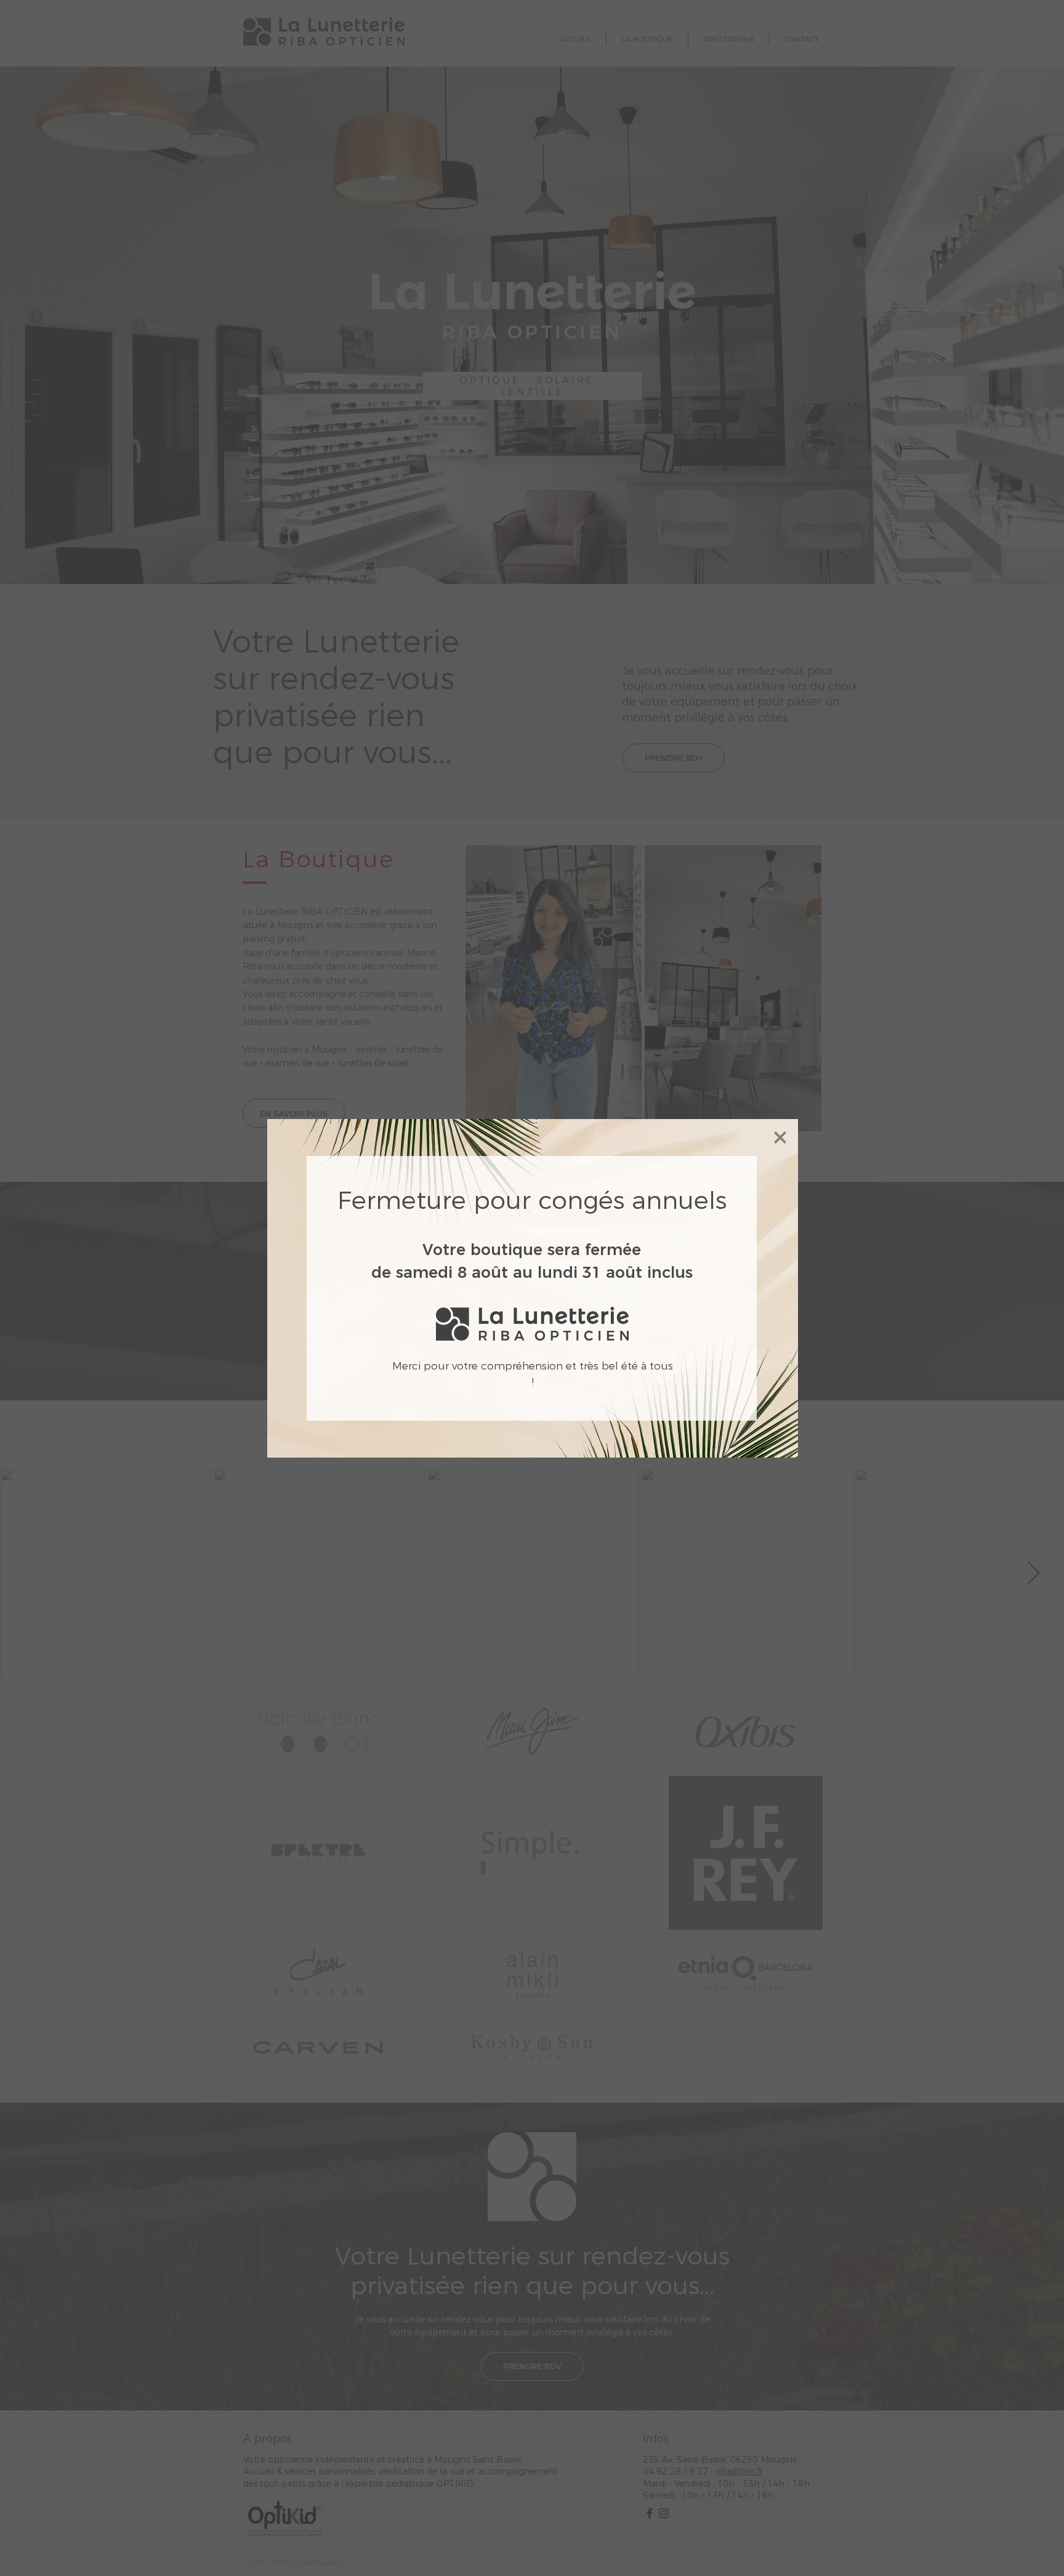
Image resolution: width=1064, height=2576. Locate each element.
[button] (780, 1138)
